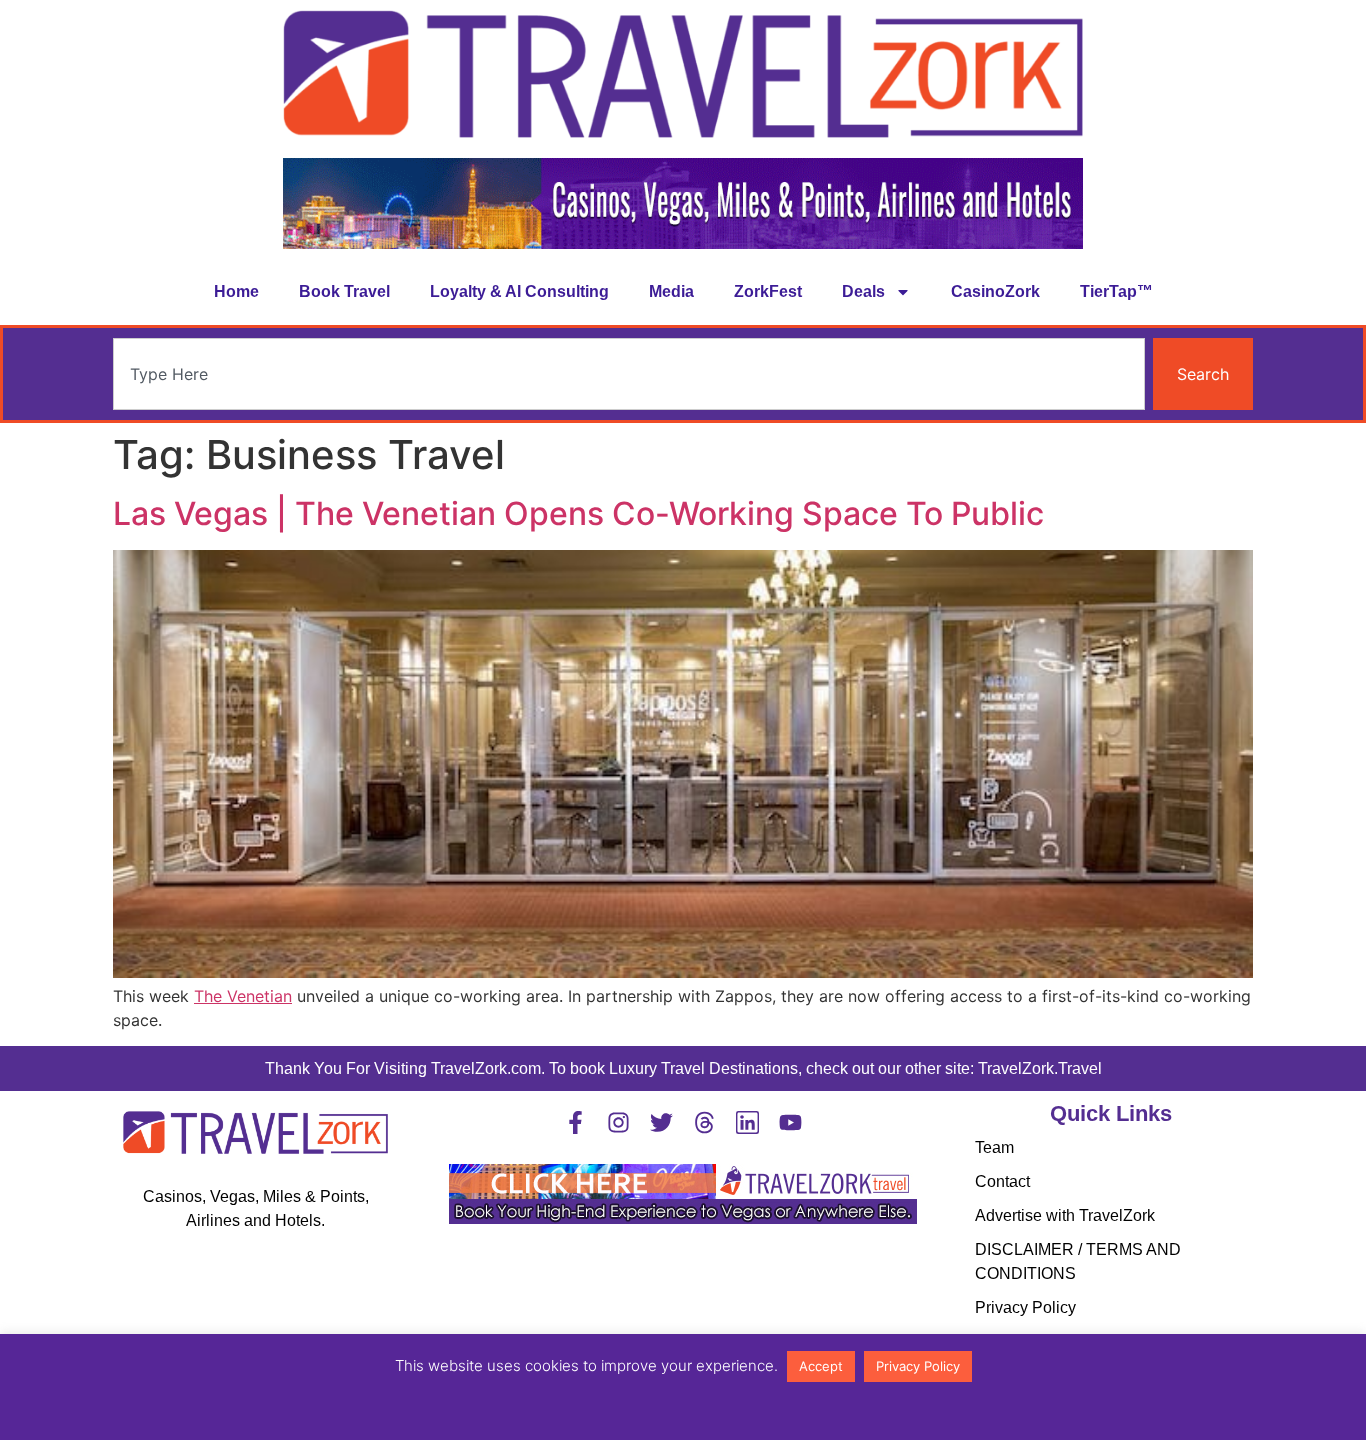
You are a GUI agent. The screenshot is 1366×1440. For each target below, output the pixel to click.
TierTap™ (1116, 291)
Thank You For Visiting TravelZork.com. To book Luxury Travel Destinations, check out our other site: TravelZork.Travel (683, 1068)
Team (994, 1147)
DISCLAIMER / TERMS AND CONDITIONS (1078, 1261)
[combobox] (629, 374)
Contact (1002, 1181)
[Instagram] (618, 1122)
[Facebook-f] (575, 1122)
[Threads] (704, 1122)
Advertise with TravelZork (1065, 1215)
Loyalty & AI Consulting (519, 291)
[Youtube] (790, 1122)
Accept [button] (821, 1366)
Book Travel (344, 291)
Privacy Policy (1025, 1307)
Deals (863, 291)
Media (671, 291)
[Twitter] (661, 1122)
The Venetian (243, 996)
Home (236, 291)
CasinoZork (995, 291)
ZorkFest (768, 291)
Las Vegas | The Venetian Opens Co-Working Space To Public (578, 513)
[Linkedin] (747, 1122)
